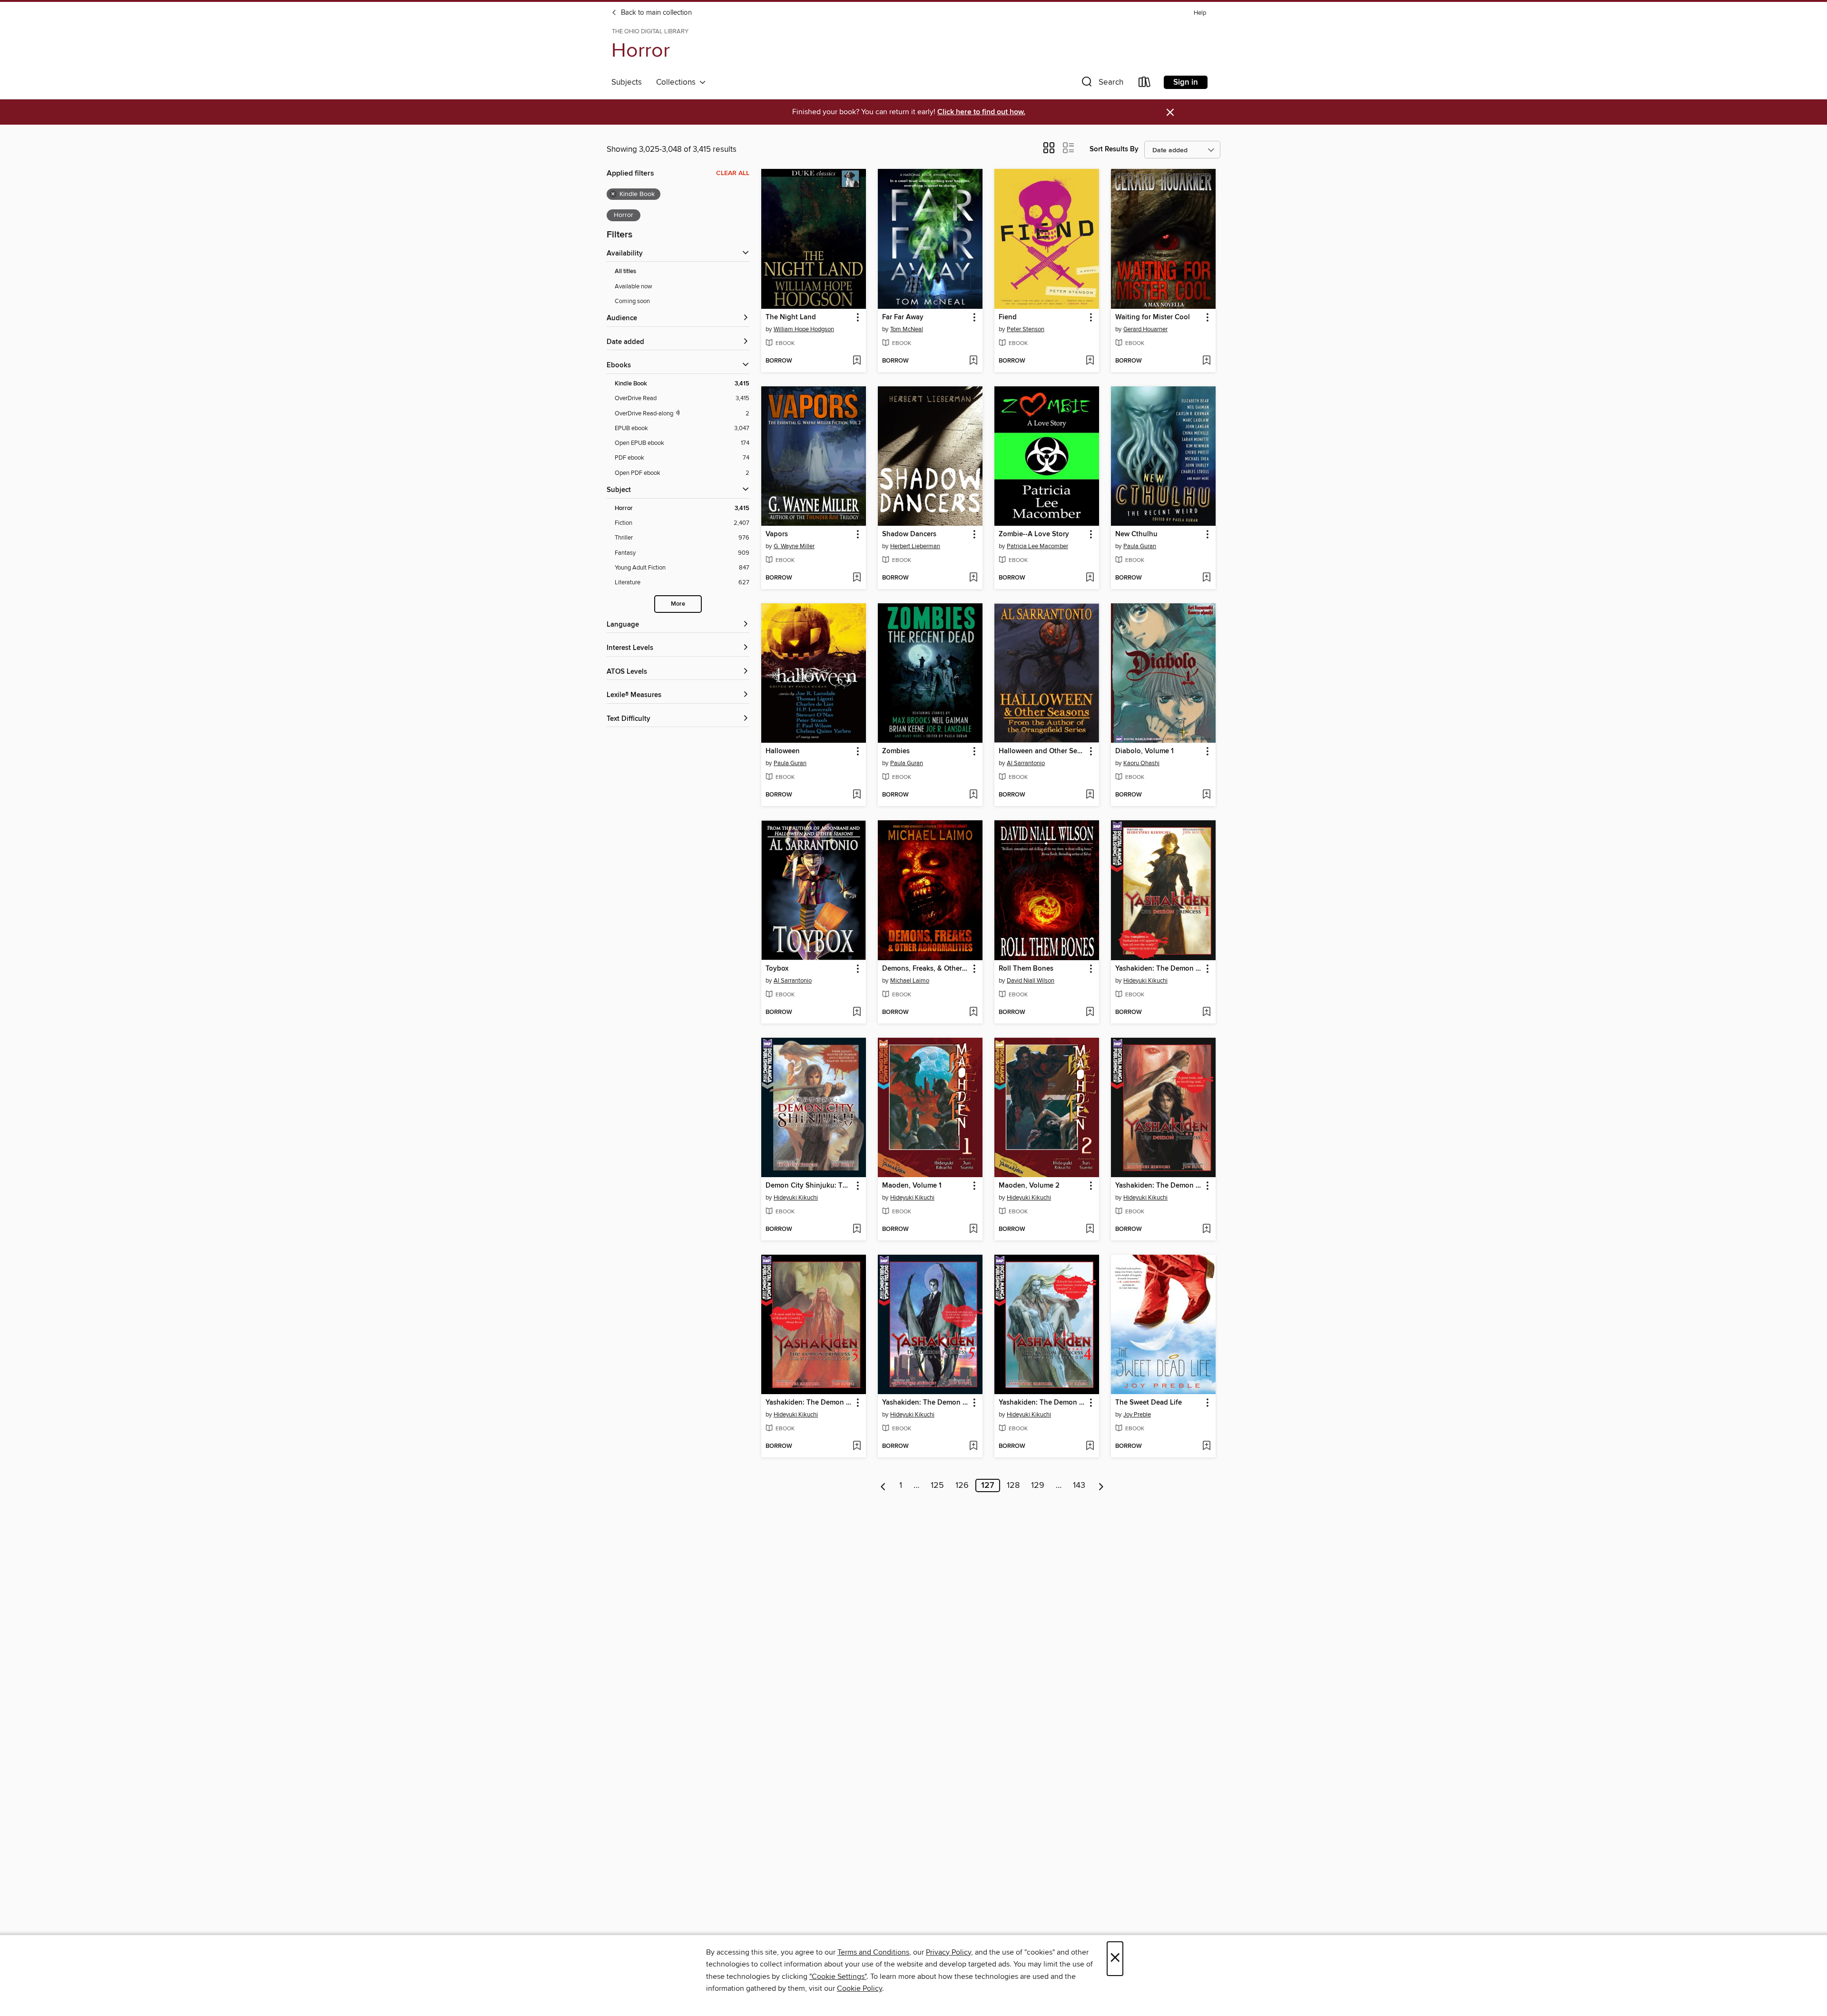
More (678, 604)
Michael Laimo (910, 981)
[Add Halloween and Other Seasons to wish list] (1090, 795)
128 (1013, 1485)
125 (937, 1485)
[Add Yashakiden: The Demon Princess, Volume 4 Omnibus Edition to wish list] (1090, 1446)
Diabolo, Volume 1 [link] (1144, 751)
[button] (1101, 84)
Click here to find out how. (981, 112)
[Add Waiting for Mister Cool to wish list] (1206, 361)
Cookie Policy (859, 1988)
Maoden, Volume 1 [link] (912, 1186)
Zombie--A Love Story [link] (1034, 534)
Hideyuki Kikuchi (1145, 981)
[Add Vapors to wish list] (857, 578)
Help (1200, 13)
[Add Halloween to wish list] (857, 795)
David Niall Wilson (1031, 981)
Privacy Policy (948, 1952)
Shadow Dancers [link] (909, 534)
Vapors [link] (777, 534)
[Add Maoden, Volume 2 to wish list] (1090, 1229)
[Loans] (1145, 84)
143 (1079, 1485)
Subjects (627, 82)
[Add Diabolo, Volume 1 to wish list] (1206, 795)
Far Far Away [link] (903, 317)
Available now (634, 286)
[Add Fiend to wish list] (1090, 361)
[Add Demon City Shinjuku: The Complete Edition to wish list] (857, 1229)
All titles (625, 271)
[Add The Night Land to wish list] (857, 361)
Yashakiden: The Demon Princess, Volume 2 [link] (1159, 1186)
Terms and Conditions (873, 1952)
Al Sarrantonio (1026, 763)
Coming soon (632, 301)
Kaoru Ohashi (1141, 763)
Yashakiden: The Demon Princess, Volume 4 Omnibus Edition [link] (1042, 1403)
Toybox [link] (777, 969)
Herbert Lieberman (915, 546)
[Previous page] (883, 1485)
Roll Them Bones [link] (1026, 969)
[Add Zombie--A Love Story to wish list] (1090, 578)
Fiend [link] (1008, 317)
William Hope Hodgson (804, 329)
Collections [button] (678, 82)
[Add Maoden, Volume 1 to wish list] (973, 1229)
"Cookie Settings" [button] (838, 1977)
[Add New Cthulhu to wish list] (1206, 578)
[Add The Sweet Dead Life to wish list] (1206, 1446)
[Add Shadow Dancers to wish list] (973, 578)
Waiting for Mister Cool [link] (1153, 317)
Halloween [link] (783, 751)
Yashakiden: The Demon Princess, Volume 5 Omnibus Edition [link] (926, 1403)
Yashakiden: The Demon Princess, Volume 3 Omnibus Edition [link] (809, 1403)
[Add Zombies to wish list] (973, 795)
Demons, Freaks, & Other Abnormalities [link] (926, 969)
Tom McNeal (907, 329)
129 (1038, 1485)
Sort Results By (1114, 149)
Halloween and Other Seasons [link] (1042, 751)
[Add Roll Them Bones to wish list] (1090, 1013)
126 (962, 1485)
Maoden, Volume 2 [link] (1029, 1186)
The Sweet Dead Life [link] (1149, 1403)
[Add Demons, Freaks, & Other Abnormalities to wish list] (973, 1013)
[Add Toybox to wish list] (857, 1013)
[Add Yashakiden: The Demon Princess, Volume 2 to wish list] (1206, 1229)
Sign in (1186, 82)
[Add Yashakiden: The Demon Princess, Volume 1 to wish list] (1206, 1013)
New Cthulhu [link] (1136, 534)
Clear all (733, 173)
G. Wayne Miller (794, 546)
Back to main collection (655, 13)
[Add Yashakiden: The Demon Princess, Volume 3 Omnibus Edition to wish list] (857, 1446)
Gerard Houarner (1145, 329)
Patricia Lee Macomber (1037, 546)
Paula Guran (1140, 546)
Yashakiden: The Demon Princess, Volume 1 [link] (1159, 969)
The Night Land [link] (791, 317)
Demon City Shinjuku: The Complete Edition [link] (809, 1186)
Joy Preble (1137, 1415)
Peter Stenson (1026, 329)
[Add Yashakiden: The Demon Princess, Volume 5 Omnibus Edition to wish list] (973, 1446)
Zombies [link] (896, 751)
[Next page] (1101, 1485)
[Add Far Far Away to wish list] (973, 361)
